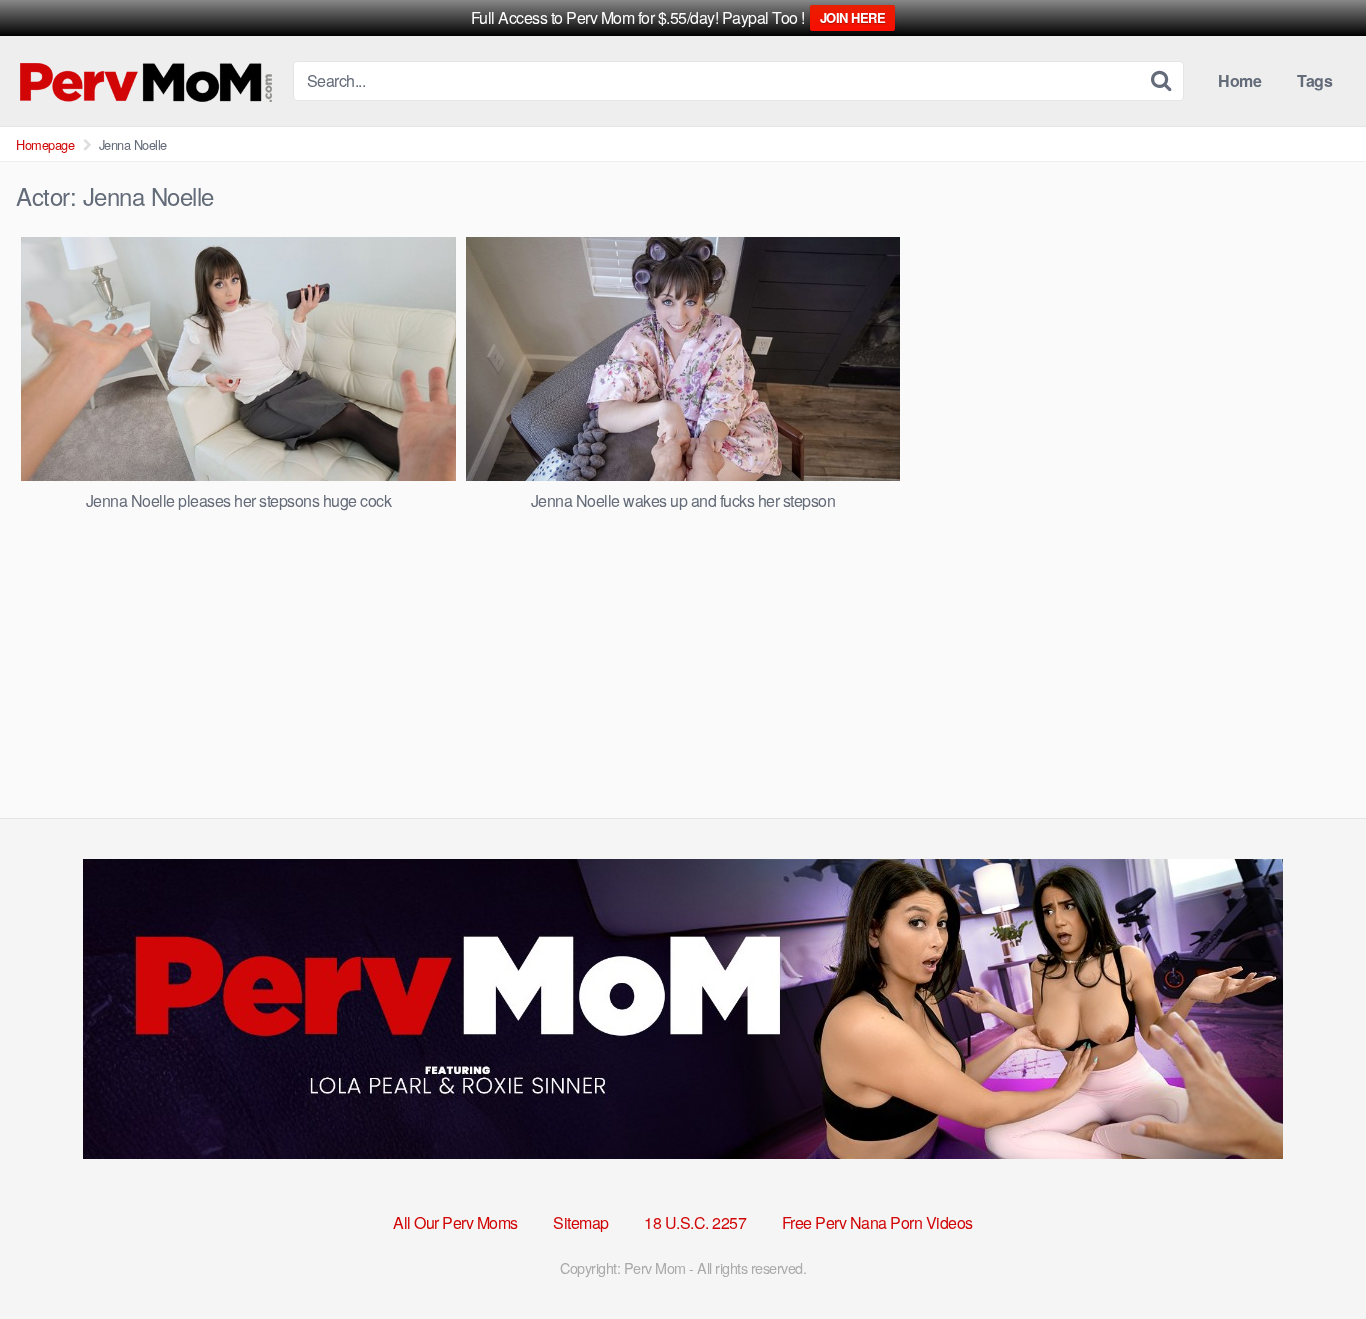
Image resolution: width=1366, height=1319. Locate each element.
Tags (1314, 80)
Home (1239, 80)
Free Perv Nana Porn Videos (877, 1222)
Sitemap (581, 1222)
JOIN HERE (853, 17)
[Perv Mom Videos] (146, 81)
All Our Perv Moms (455, 1222)
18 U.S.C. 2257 (695, 1222)
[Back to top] (1311, 1255)
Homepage (45, 144)
